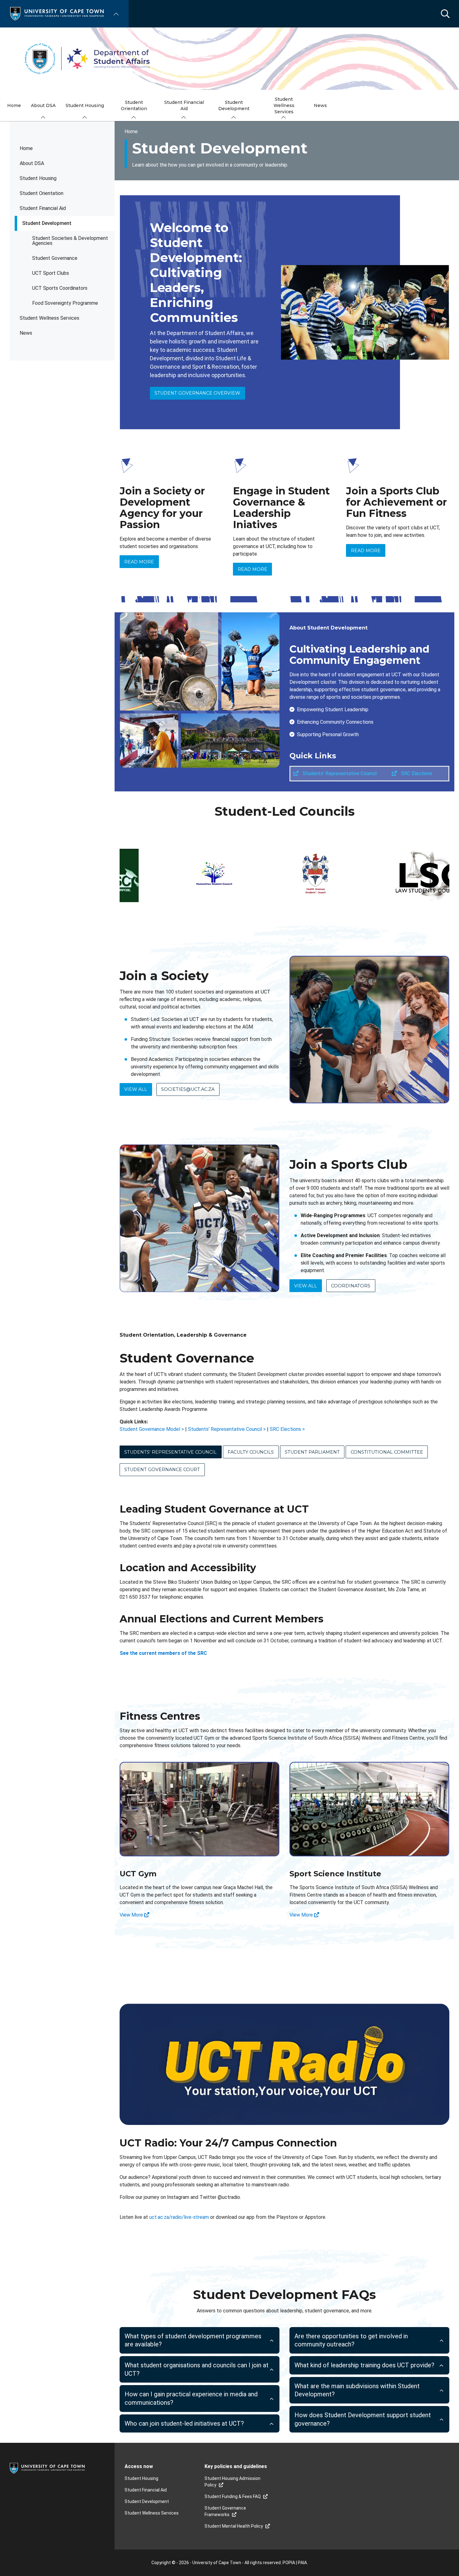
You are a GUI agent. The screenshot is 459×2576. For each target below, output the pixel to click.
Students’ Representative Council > (227, 1429)
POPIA (289, 2563)
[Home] (57, 13)
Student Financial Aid (43, 208)
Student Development (47, 223)
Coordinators (351, 1286)
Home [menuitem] (14, 105)
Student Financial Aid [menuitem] (184, 105)
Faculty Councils (251, 1452)
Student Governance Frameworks (225, 2511)
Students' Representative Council (170, 1452)
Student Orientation (42, 193)
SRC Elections (416, 773)
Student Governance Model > (152, 1429)
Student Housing (38, 178)
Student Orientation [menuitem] (134, 105)
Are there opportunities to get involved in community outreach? (351, 2340)
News (26, 333)
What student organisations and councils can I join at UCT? (197, 2369)
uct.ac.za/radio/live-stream (179, 2217)
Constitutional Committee (387, 1452)
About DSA (32, 163)
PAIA (302, 2563)
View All (136, 1089)
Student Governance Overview (197, 393)
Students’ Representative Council (339, 773)
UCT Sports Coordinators (60, 288)
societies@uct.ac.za (188, 1089)
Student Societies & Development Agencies (70, 241)
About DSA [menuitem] (43, 105)
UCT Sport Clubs (51, 273)
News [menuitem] (320, 105)
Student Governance (55, 258)
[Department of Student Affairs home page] (230, 59)
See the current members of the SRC (163, 1653)
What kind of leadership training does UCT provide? (364, 2365)
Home (26, 148)
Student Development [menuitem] (234, 105)
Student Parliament (312, 1452)
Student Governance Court (162, 1470)
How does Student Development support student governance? (363, 2419)
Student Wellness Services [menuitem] (284, 105)
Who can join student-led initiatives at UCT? (184, 2423)
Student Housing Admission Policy (232, 2482)
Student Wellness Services (49, 318)
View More (132, 1915)
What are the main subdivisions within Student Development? (357, 2390)
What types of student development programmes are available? (193, 2340)
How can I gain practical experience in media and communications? (191, 2398)
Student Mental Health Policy (234, 2526)
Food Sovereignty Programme (65, 303)
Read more (139, 562)
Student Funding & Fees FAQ (233, 2496)
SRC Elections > (287, 1429)
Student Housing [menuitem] (85, 105)
